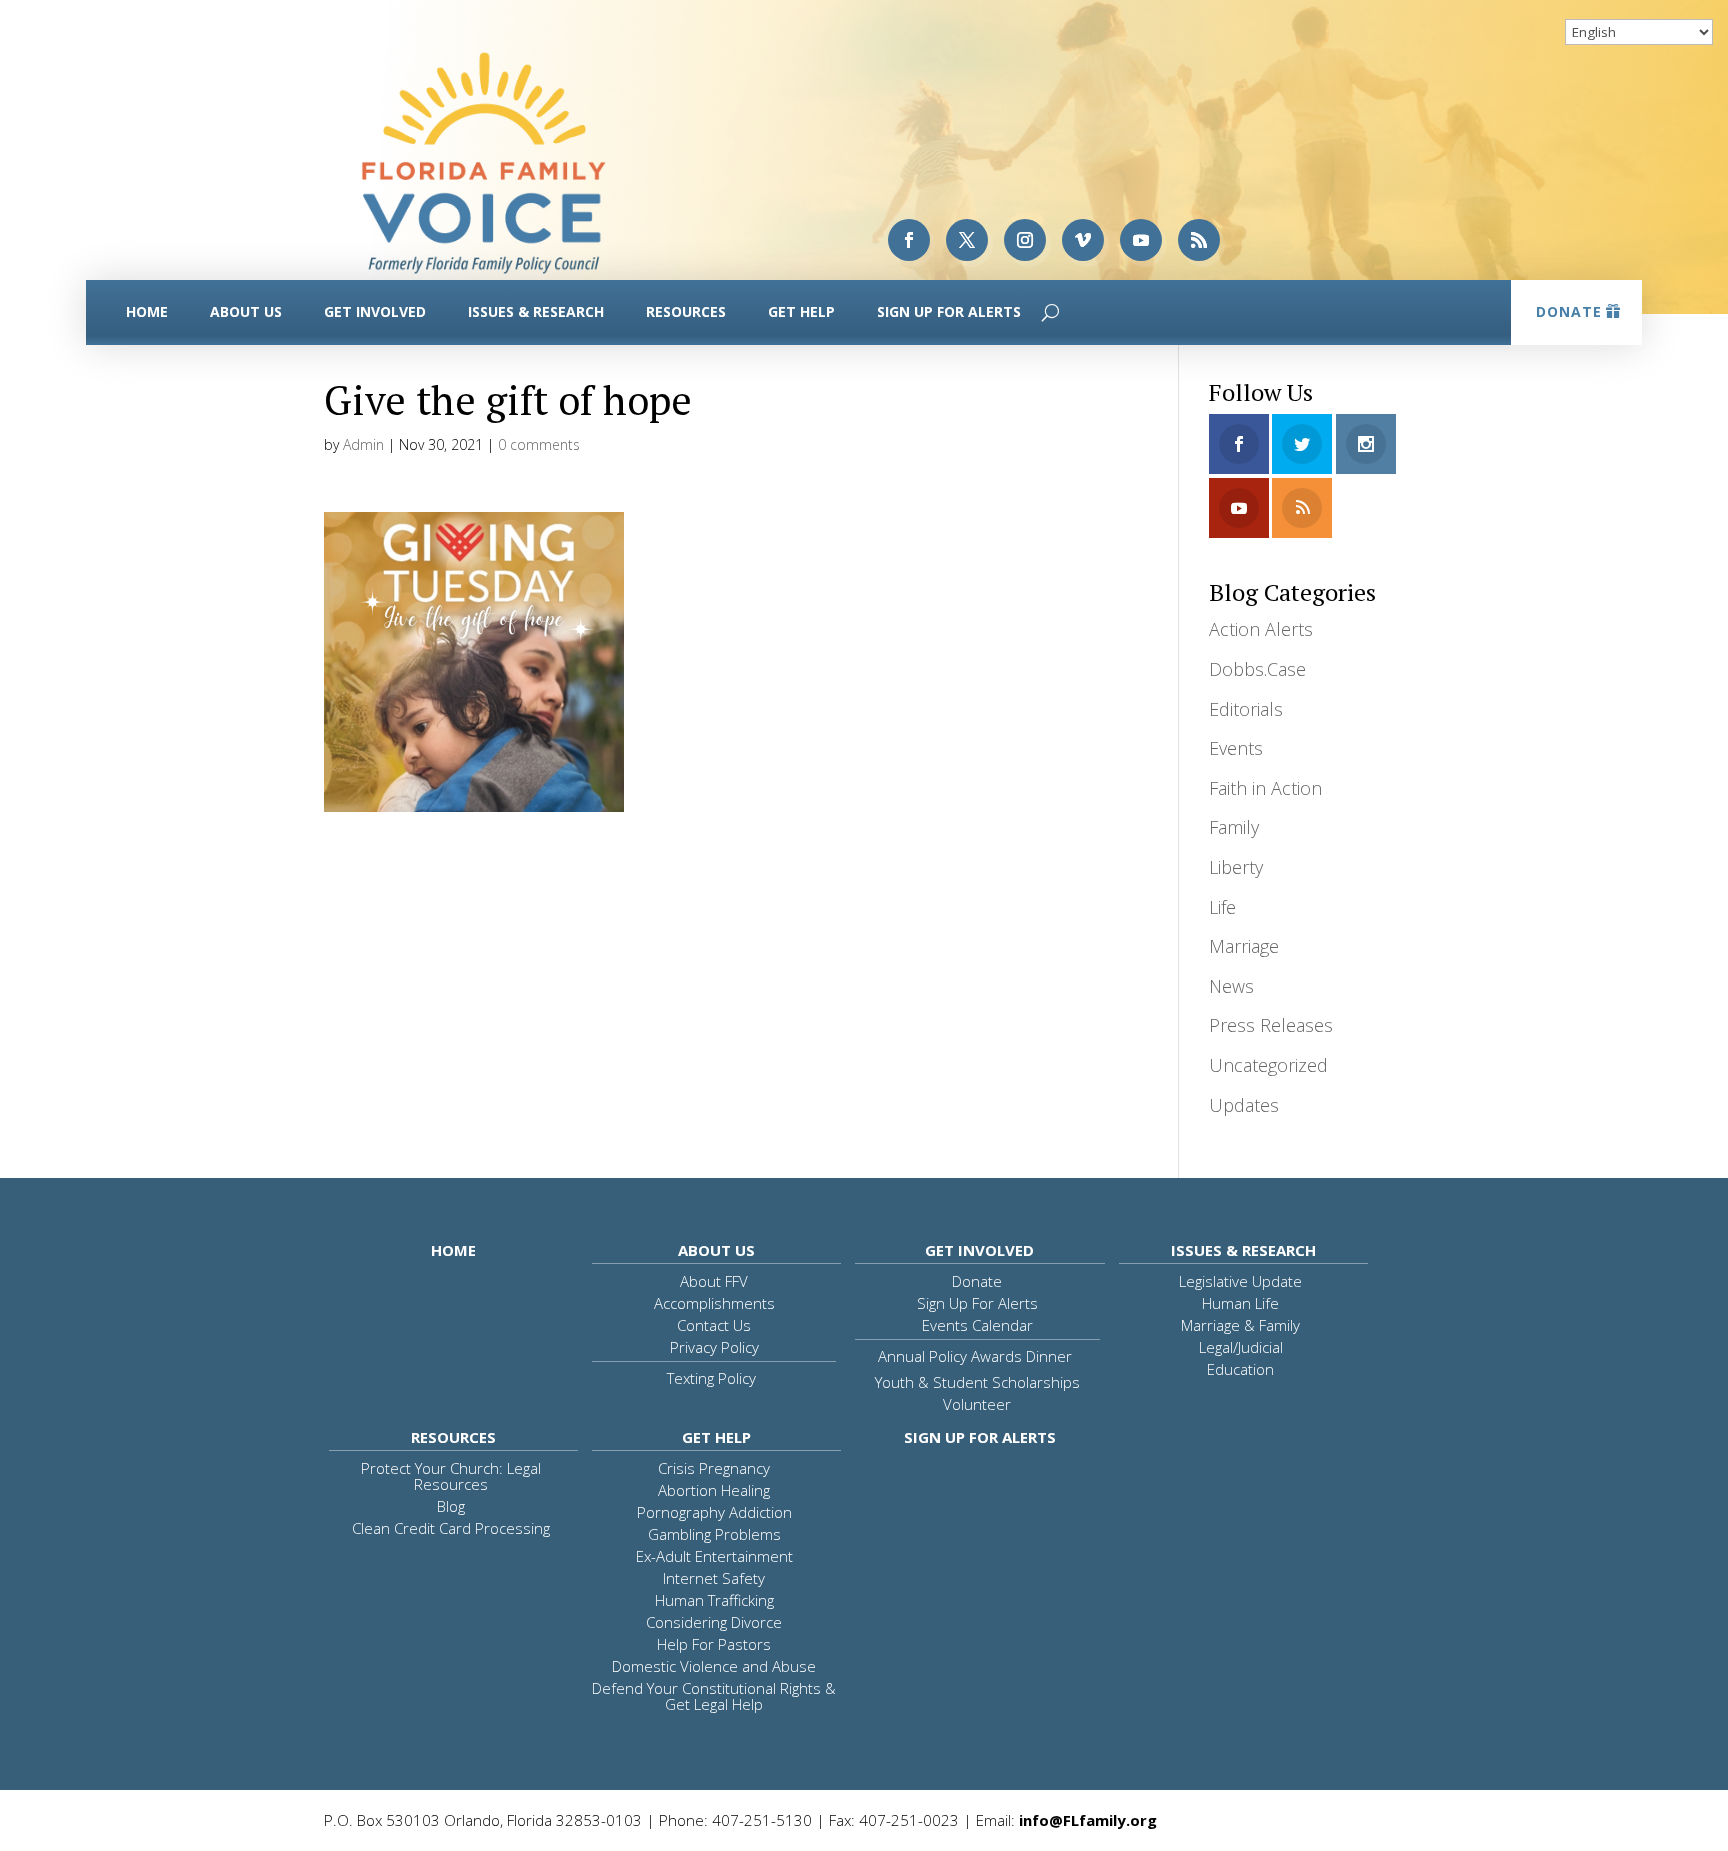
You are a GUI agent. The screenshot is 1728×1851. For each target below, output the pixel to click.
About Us (246, 311)
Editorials (1246, 709)
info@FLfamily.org (1088, 1820)
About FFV (714, 1281)
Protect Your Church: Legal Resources (451, 1476)
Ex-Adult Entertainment (714, 1556)
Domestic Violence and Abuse (714, 1666)
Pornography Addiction (714, 1512)
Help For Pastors (714, 1644)
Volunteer (977, 1404)
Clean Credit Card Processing (451, 1528)
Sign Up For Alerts (949, 311)
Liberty (1236, 867)
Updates (1244, 1105)
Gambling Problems (714, 1534)
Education (1240, 1369)
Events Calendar (977, 1325)
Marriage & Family (1240, 1325)
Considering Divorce (714, 1622)
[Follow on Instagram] (1025, 240)
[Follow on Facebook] (909, 240)
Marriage (1244, 946)
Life (1222, 907)
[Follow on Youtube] (1141, 240)
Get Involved (375, 311)
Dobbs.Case (1257, 669)
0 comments (539, 444)
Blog (451, 1506)
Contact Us (714, 1325)
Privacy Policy (714, 1347)
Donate (1569, 311)
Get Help (801, 311)
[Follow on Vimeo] (1083, 240)
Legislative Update (1240, 1281)
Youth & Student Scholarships (977, 1382)
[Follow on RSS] (1199, 240)
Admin (363, 444)
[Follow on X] (967, 240)
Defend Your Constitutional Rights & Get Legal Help (714, 1696)
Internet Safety (714, 1578)
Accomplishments (714, 1303)
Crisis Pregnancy (714, 1468)
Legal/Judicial (1241, 1347)
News (1231, 986)
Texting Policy (711, 1378)
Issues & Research (536, 311)
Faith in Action (1265, 788)
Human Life (1240, 1303)
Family (1234, 827)
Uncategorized (1268, 1065)
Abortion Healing (714, 1490)
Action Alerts (1261, 629)
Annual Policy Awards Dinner (975, 1356)
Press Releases (1271, 1025)
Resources (686, 311)
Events (1236, 748)
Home (147, 311)
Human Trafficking (714, 1600)
